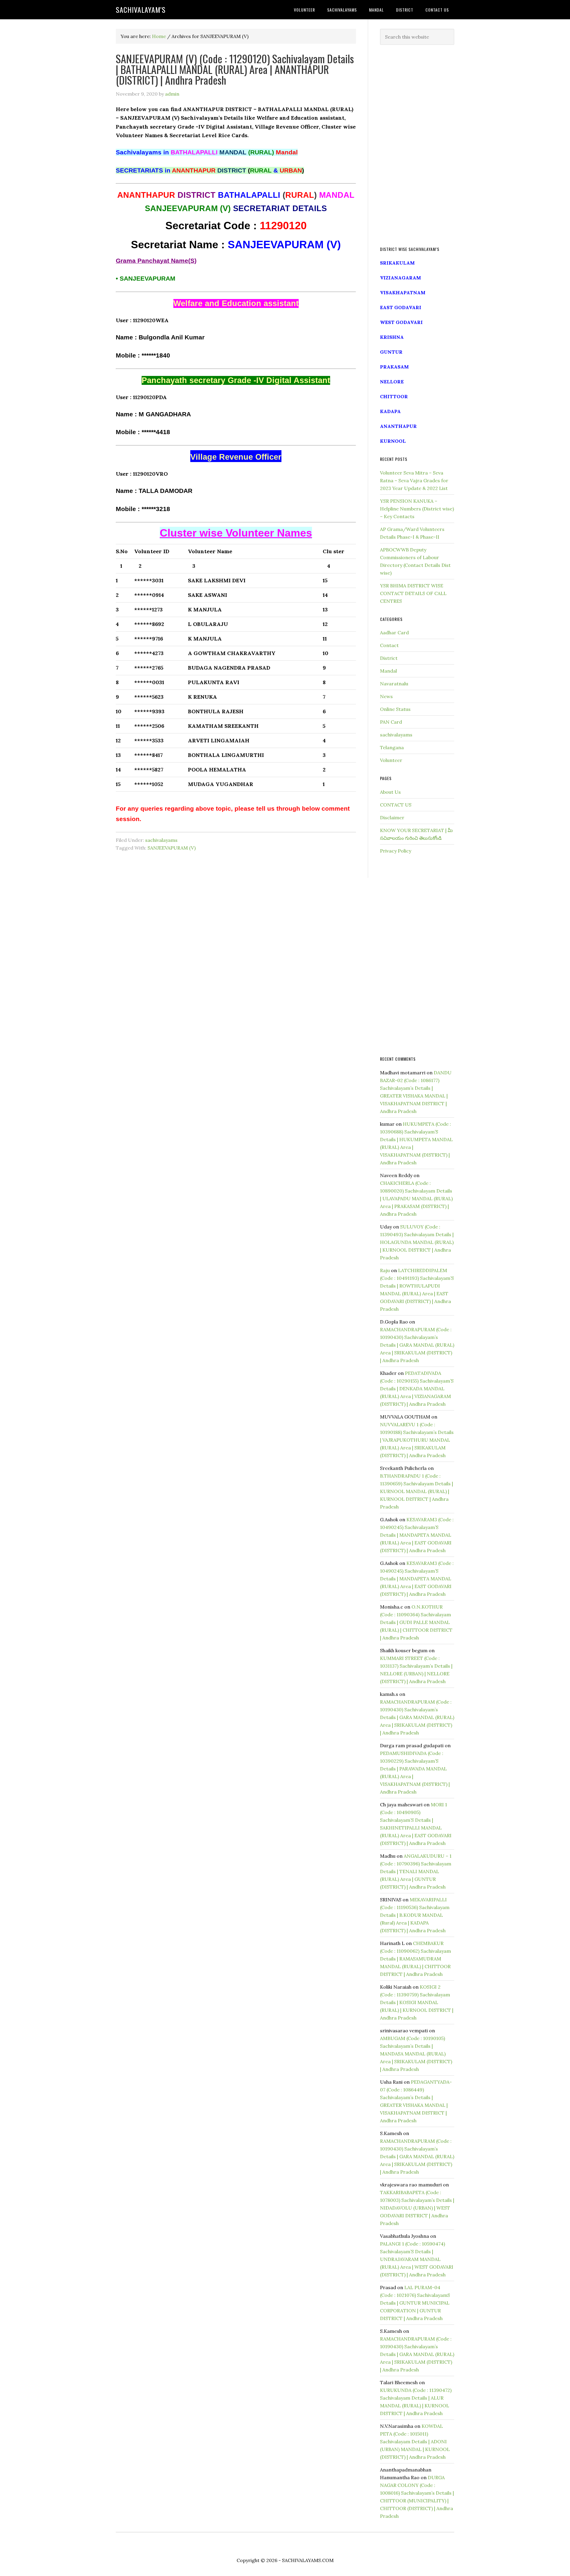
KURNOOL (393, 441)
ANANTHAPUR (398, 426)
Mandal (388, 671)
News (386, 696)
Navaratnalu (394, 684)
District (389, 658)
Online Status (395, 709)
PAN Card (391, 722)
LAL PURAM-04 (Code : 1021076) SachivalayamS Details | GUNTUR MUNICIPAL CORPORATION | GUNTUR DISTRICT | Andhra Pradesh (415, 2303)
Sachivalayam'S (141, 10)
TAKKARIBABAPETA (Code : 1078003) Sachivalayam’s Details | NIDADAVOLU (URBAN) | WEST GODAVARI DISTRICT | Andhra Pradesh (417, 2208)
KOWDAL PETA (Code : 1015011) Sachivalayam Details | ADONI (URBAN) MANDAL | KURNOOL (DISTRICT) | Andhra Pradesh (415, 2441)
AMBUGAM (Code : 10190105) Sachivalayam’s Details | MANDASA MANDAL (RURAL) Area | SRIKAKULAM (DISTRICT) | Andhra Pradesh (416, 2054)
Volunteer (391, 760)
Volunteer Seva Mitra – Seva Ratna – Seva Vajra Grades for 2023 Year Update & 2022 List (414, 480)
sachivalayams (161, 840)
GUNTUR (391, 352)
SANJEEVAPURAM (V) (172, 848)
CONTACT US (396, 805)
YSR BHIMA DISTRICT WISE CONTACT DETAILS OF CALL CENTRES (413, 593)
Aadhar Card (394, 632)
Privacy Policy (396, 851)
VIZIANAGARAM (400, 278)
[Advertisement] (417, 146)
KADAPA (390, 411)
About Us (390, 792)
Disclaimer (392, 817)
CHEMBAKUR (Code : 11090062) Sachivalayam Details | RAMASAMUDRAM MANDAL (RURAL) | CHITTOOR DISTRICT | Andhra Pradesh (415, 1959)
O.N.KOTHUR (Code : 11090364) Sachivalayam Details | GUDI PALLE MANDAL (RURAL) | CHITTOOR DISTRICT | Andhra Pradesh (416, 1622)
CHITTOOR (394, 396)
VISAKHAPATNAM (403, 292)
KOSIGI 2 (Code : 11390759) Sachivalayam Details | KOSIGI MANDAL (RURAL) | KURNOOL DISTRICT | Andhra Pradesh (417, 2002)
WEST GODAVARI (401, 322)
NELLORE (392, 382)
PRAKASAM (394, 367)
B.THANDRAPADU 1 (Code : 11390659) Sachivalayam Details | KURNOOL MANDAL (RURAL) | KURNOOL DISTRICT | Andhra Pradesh (417, 1491)
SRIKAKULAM (397, 263)
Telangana (392, 747)
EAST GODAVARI (401, 307)
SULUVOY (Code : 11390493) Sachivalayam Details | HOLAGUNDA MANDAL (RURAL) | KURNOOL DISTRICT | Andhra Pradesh (417, 1242)
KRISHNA (392, 337)
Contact (389, 645)
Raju (385, 1270)
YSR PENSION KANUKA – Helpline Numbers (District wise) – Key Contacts (417, 509)
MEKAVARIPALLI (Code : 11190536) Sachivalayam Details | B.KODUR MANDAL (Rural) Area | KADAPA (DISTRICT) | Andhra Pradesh (415, 1915)
